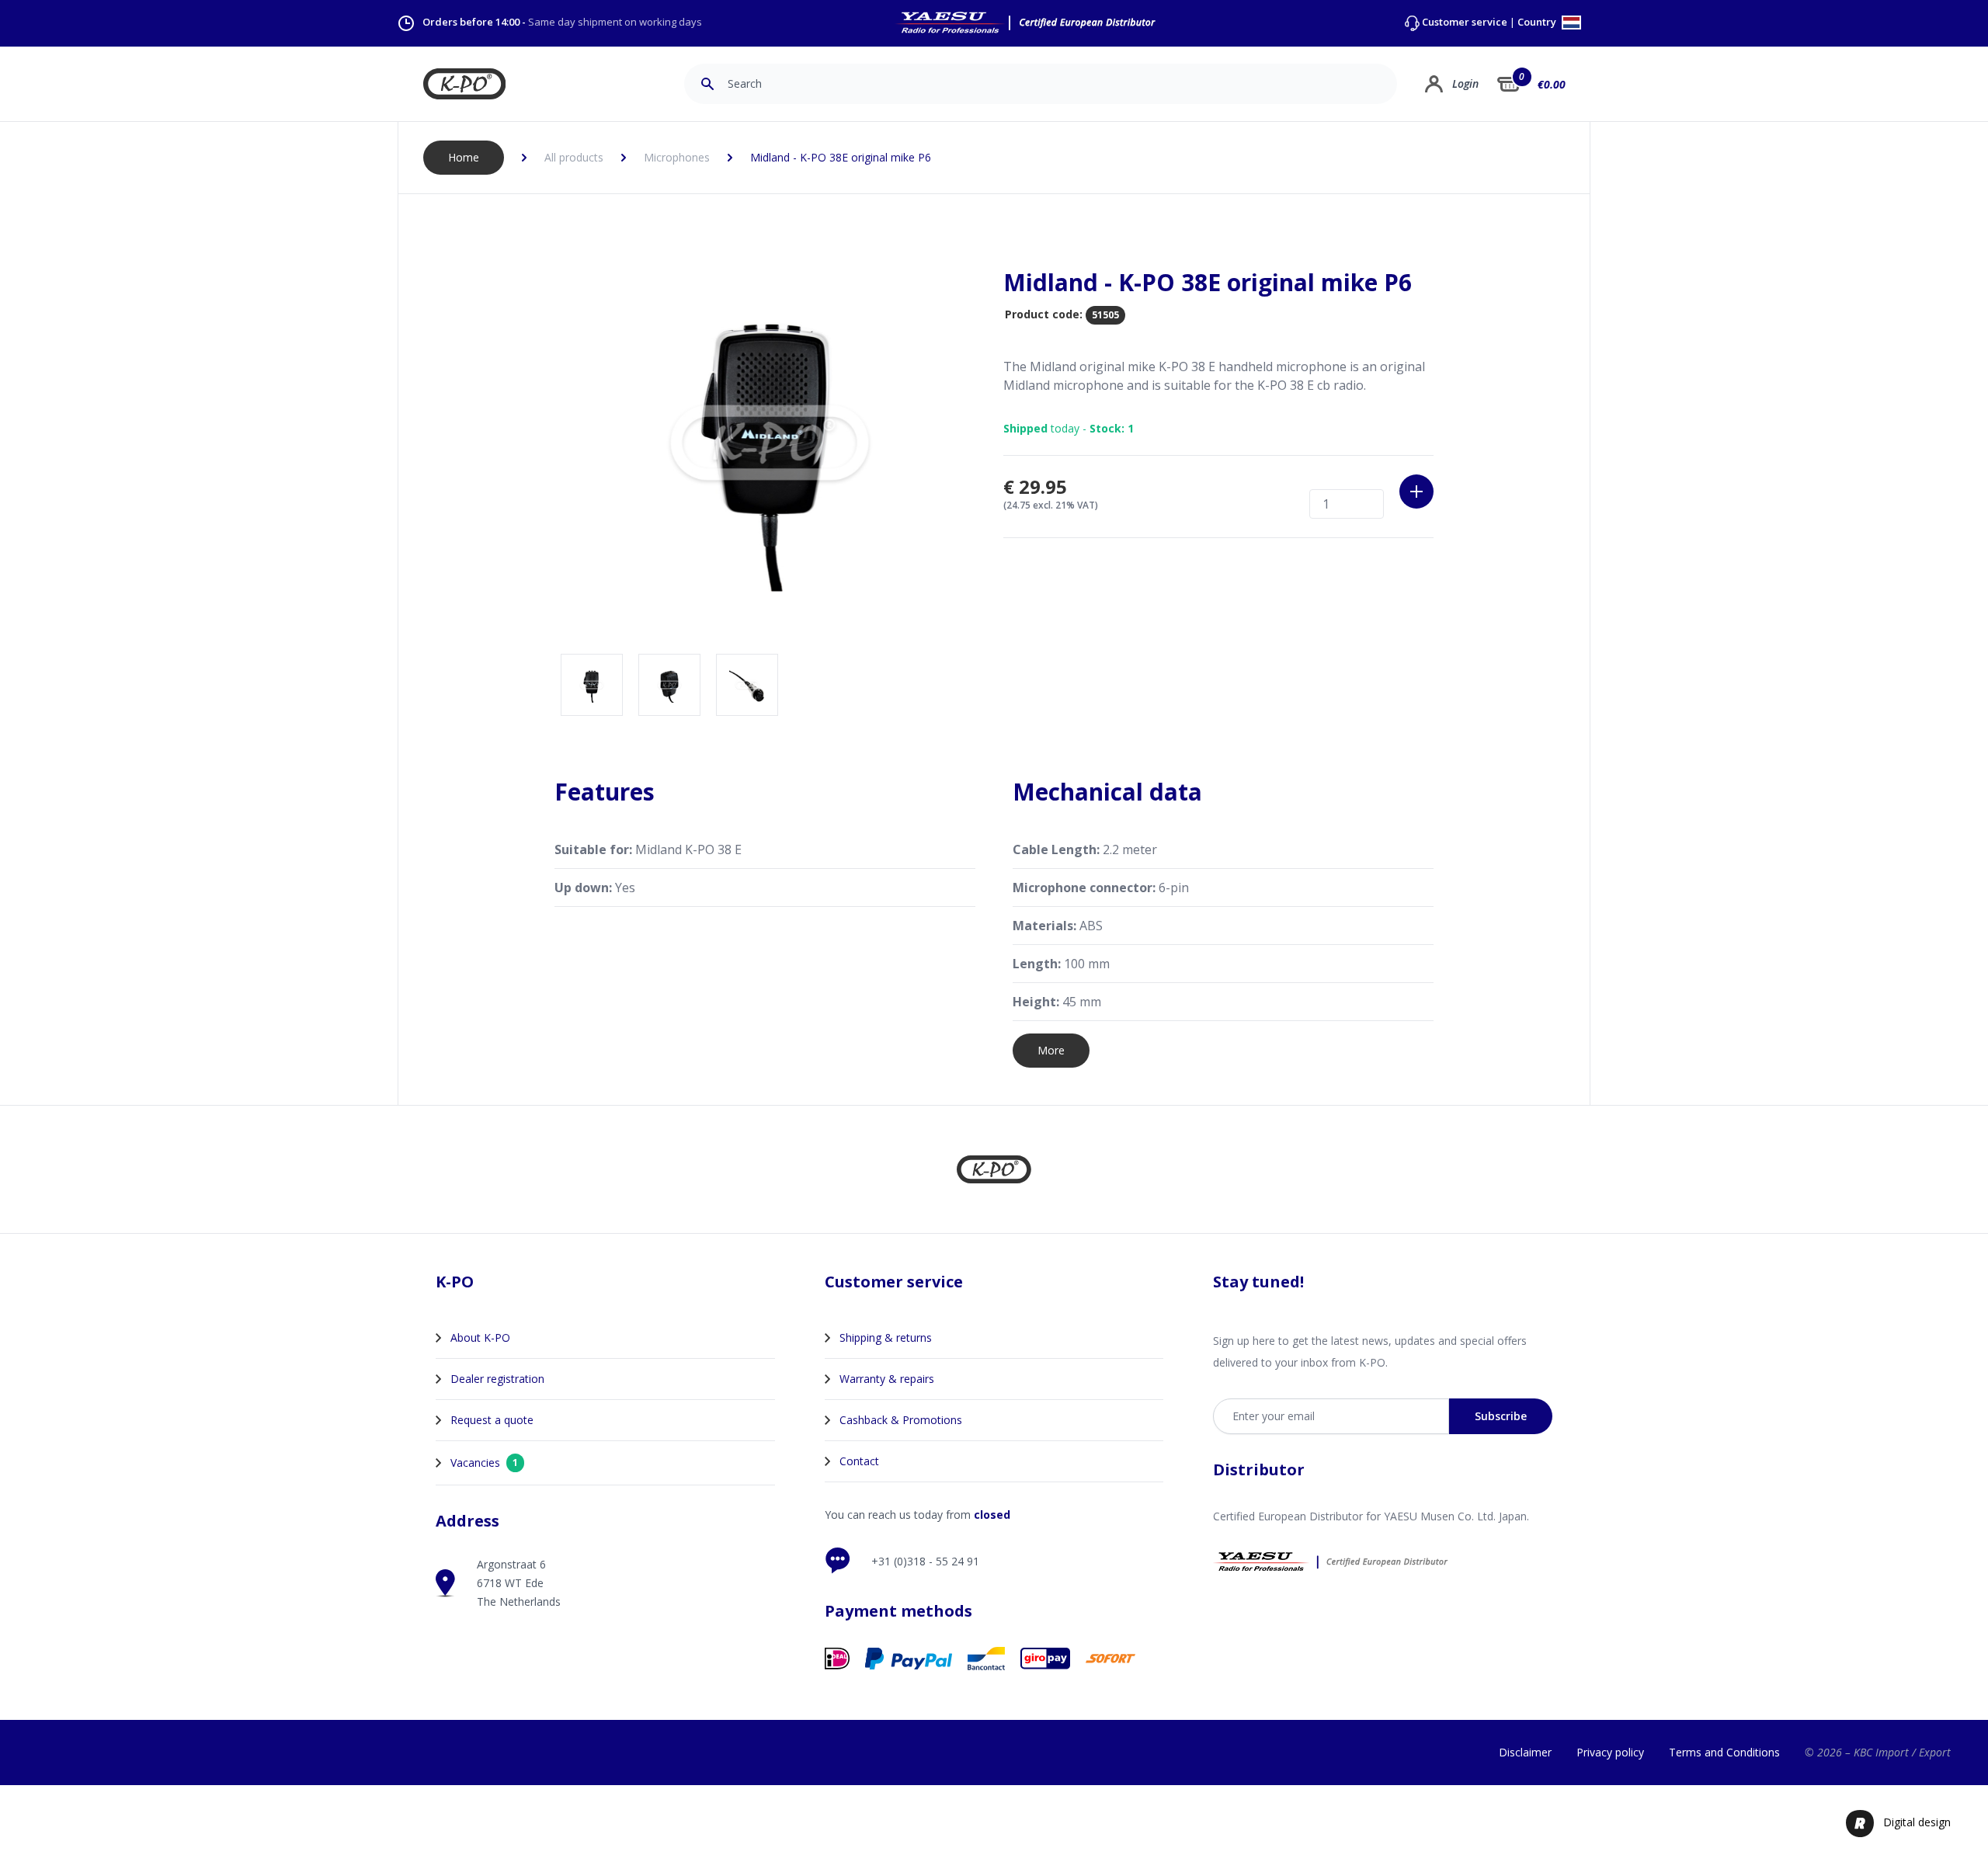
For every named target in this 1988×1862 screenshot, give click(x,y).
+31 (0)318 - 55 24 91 (925, 1561)
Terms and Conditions (1724, 1752)
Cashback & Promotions (901, 1420)
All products (574, 157)
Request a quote (492, 1420)
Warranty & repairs (887, 1379)
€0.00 (1552, 84)
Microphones (677, 157)
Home (464, 157)
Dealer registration (497, 1379)
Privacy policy (1610, 1752)
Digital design (1917, 1822)
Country (1538, 23)
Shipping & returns (886, 1337)
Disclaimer (1525, 1752)
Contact (859, 1461)
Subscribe (1501, 1416)
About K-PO (480, 1337)
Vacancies (484, 1463)
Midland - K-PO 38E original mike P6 (841, 157)
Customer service (1465, 22)
